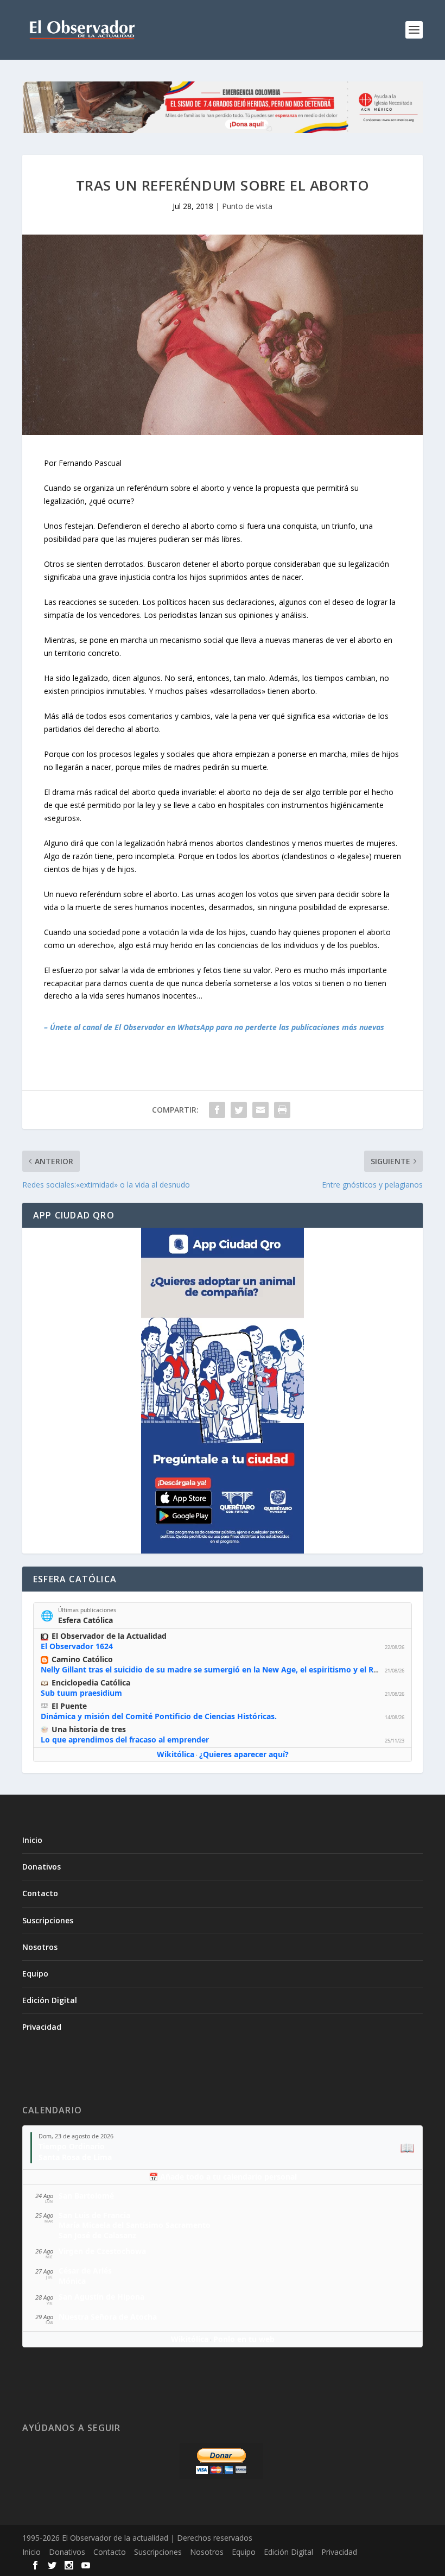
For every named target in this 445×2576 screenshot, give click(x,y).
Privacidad (42, 2027)
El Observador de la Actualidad (109, 1636)
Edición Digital (50, 2000)
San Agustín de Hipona (101, 2297)
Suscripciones (48, 1920)
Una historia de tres (89, 1729)
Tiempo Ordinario (72, 2146)
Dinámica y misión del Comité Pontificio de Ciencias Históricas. (159, 1716)
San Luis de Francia (94, 2215)
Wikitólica (176, 1754)
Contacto (40, 1893)
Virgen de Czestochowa (102, 2251)
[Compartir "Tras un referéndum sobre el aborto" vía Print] (282, 1110)
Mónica (72, 2281)
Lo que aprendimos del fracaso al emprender (125, 1740)
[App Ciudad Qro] (223, 1391)
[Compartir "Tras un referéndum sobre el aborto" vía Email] (260, 1110)
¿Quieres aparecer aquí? (244, 1754)
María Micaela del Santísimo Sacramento (135, 2225)
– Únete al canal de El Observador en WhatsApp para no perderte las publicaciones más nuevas (214, 1027)
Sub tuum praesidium (81, 1693)
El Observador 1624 (77, 1646)
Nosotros (40, 1947)
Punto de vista (247, 206)
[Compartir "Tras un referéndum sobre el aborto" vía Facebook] (217, 1110)
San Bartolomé (86, 2196)
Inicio (32, 1840)
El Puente (69, 1706)
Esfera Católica (85, 1620)
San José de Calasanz (97, 2235)
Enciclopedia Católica (91, 1682)
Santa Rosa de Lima (75, 2157)
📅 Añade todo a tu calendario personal (223, 2177)
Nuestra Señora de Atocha (108, 2317)
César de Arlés (85, 2271)
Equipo (35, 1974)
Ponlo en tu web (244, 2339)
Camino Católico (82, 1659)
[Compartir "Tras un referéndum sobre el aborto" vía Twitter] (239, 1110)
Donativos (42, 1867)
